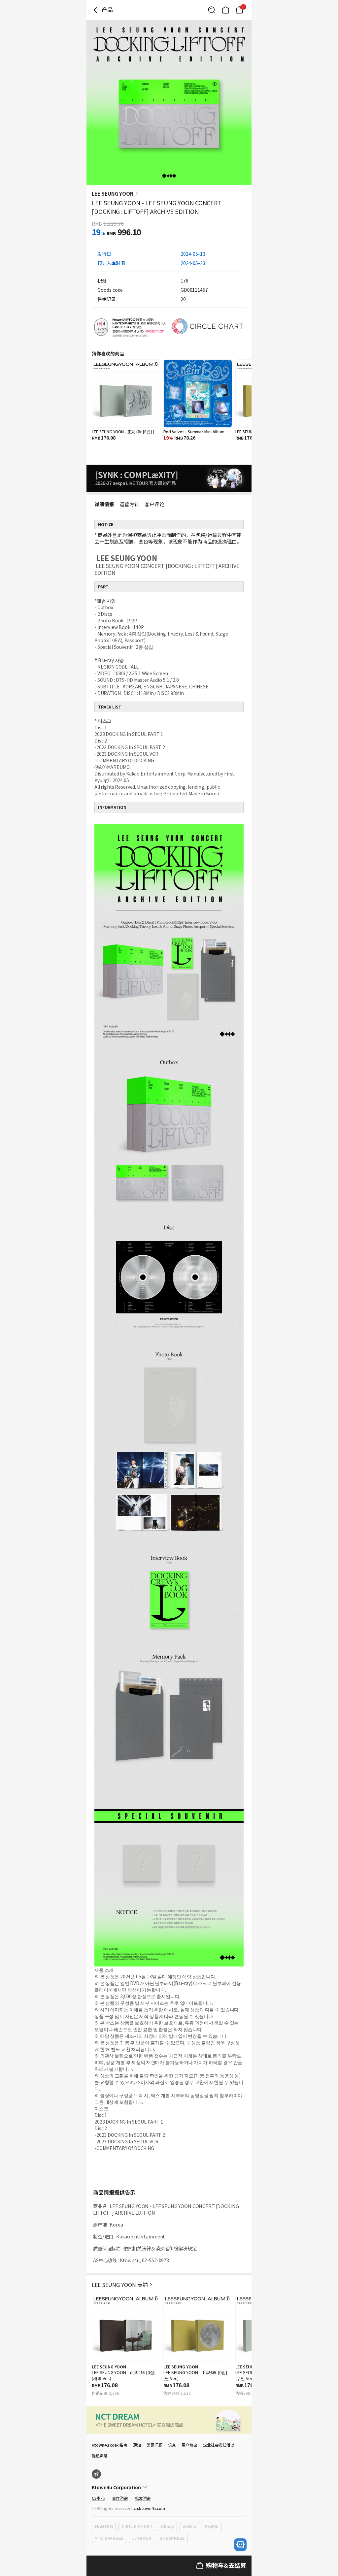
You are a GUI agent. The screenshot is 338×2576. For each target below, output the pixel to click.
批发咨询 (143, 2498)
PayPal (211, 2526)
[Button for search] (212, 10)
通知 (137, 2445)
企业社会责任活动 (219, 2445)
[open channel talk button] (240, 2545)
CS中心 (98, 2498)
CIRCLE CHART (137, 2526)
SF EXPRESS (172, 2538)
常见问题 (154, 2445)
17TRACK (141, 2538)
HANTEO (104, 2526)
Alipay (167, 2526)
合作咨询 (120, 2498)
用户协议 (189, 2445)
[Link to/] (225, 10)
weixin (189, 2526)
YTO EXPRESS (109, 2538)
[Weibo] (96, 2474)
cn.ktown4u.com (149, 2508)
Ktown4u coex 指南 (110, 2445)
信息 (172, 2445)
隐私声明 (100, 2456)
